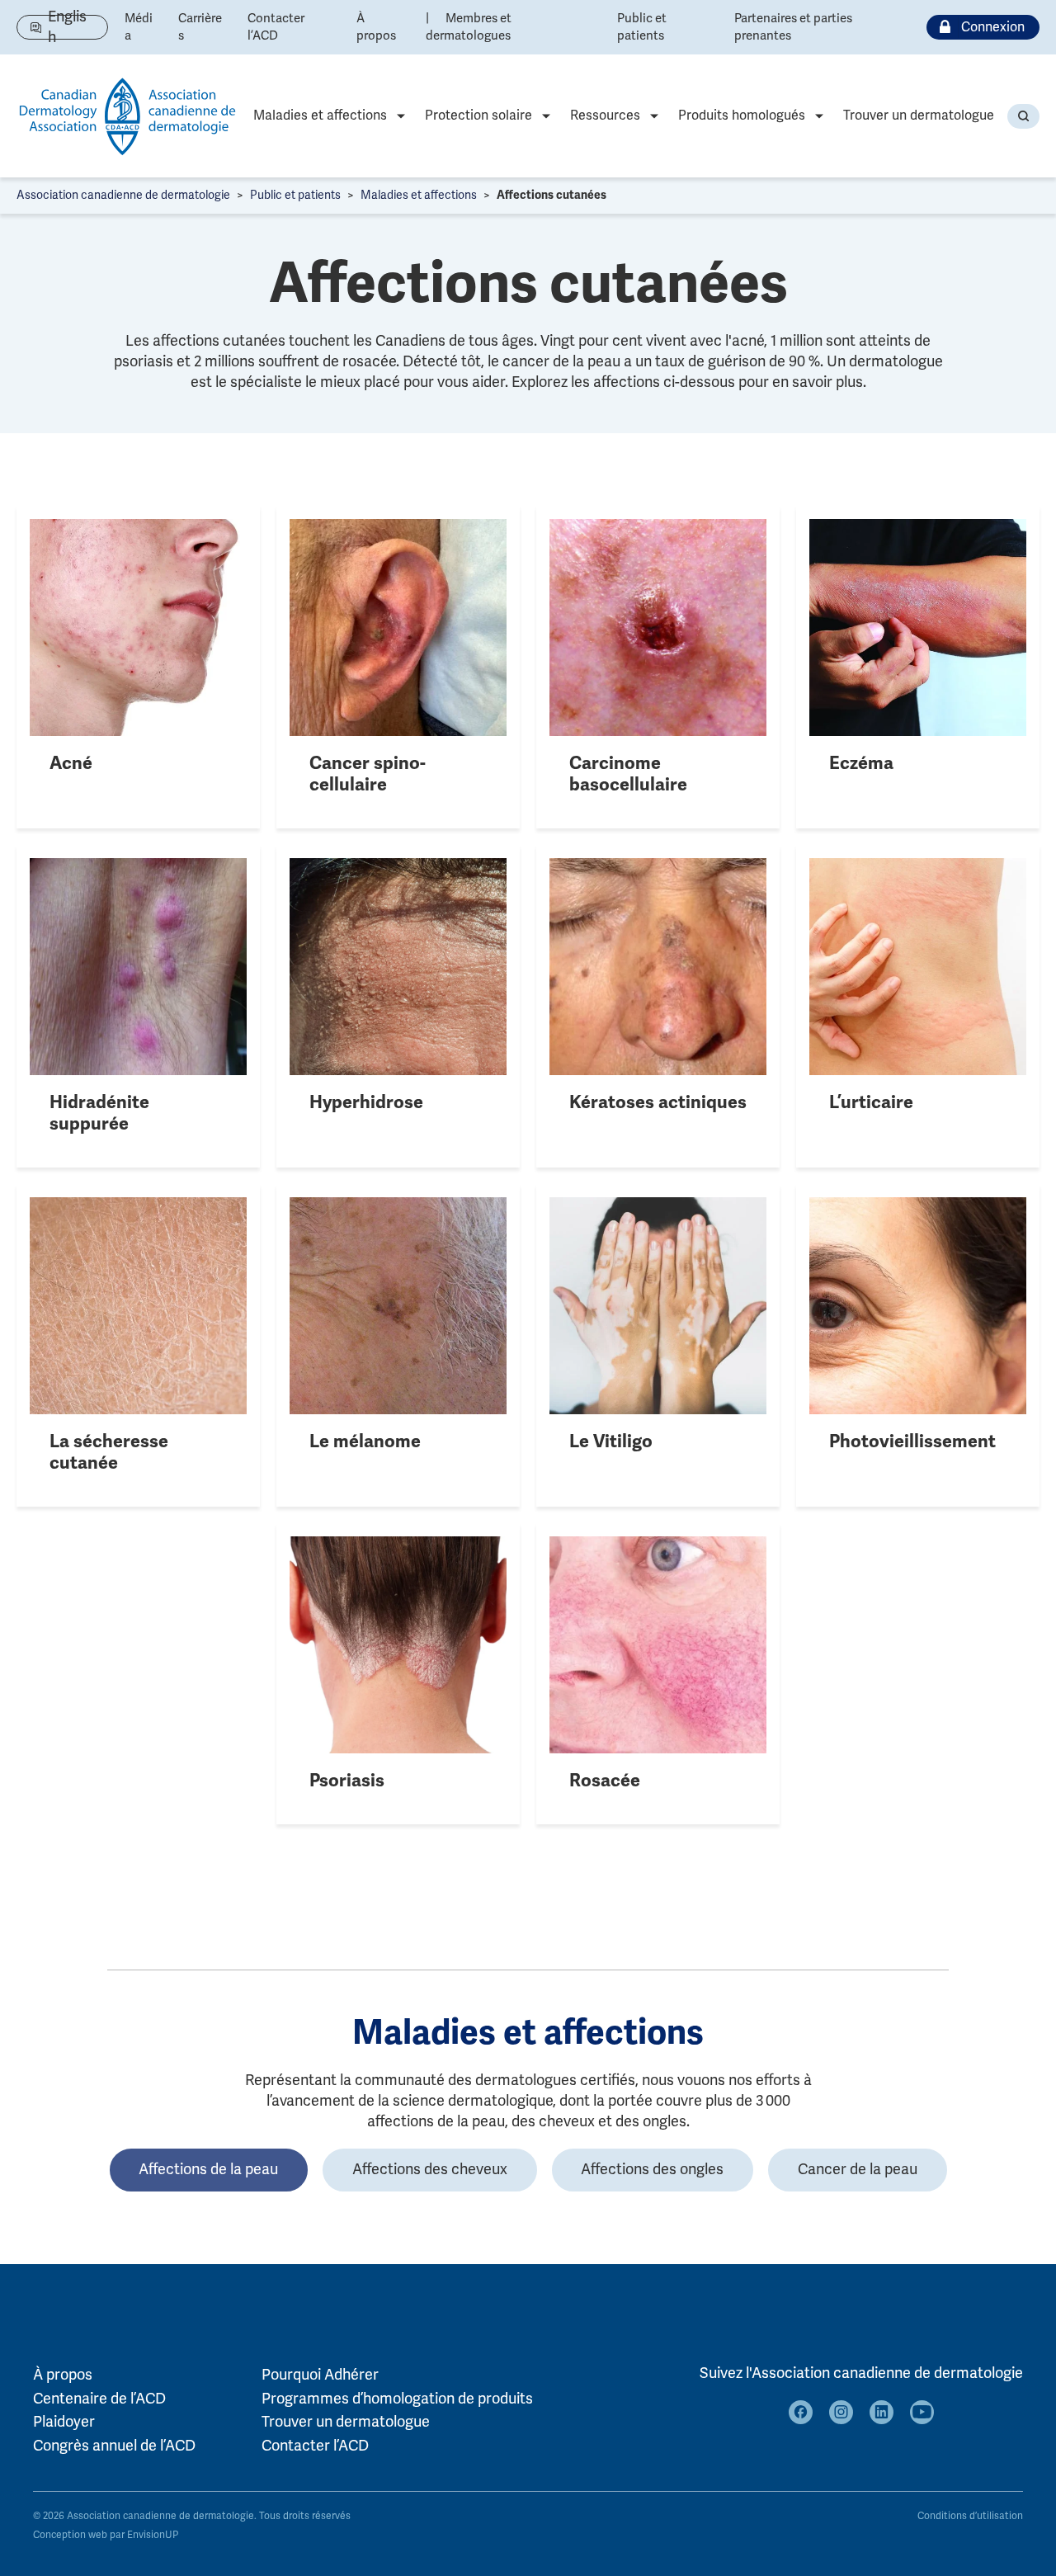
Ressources (605, 116)
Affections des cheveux (430, 2169)
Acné (71, 763)
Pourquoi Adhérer (320, 2375)
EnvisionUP (153, 2535)
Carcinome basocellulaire (628, 774)
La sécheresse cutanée (109, 1452)
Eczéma (861, 763)
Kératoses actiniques (658, 1102)
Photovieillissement (912, 1441)
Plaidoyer (64, 2422)
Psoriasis (347, 1781)
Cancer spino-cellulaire (368, 774)
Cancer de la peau (858, 2169)
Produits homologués (742, 116)
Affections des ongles (652, 2169)
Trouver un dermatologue (919, 116)
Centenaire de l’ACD (99, 2399)
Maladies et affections (320, 116)
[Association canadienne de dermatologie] (128, 116)
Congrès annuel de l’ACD (114, 2446)
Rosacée (605, 1781)
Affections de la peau (208, 2169)
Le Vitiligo (611, 1441)
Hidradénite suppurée (99, 1113)
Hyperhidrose (366, 1102)
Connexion (993, 27)
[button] (1023, 116)
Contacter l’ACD (315, 2446)
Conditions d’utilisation (970, 2516)
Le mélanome (365, 1441)
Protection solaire (478, 116)
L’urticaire (871, 1102)
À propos (63, 2375)
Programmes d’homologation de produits (397, 2399)
